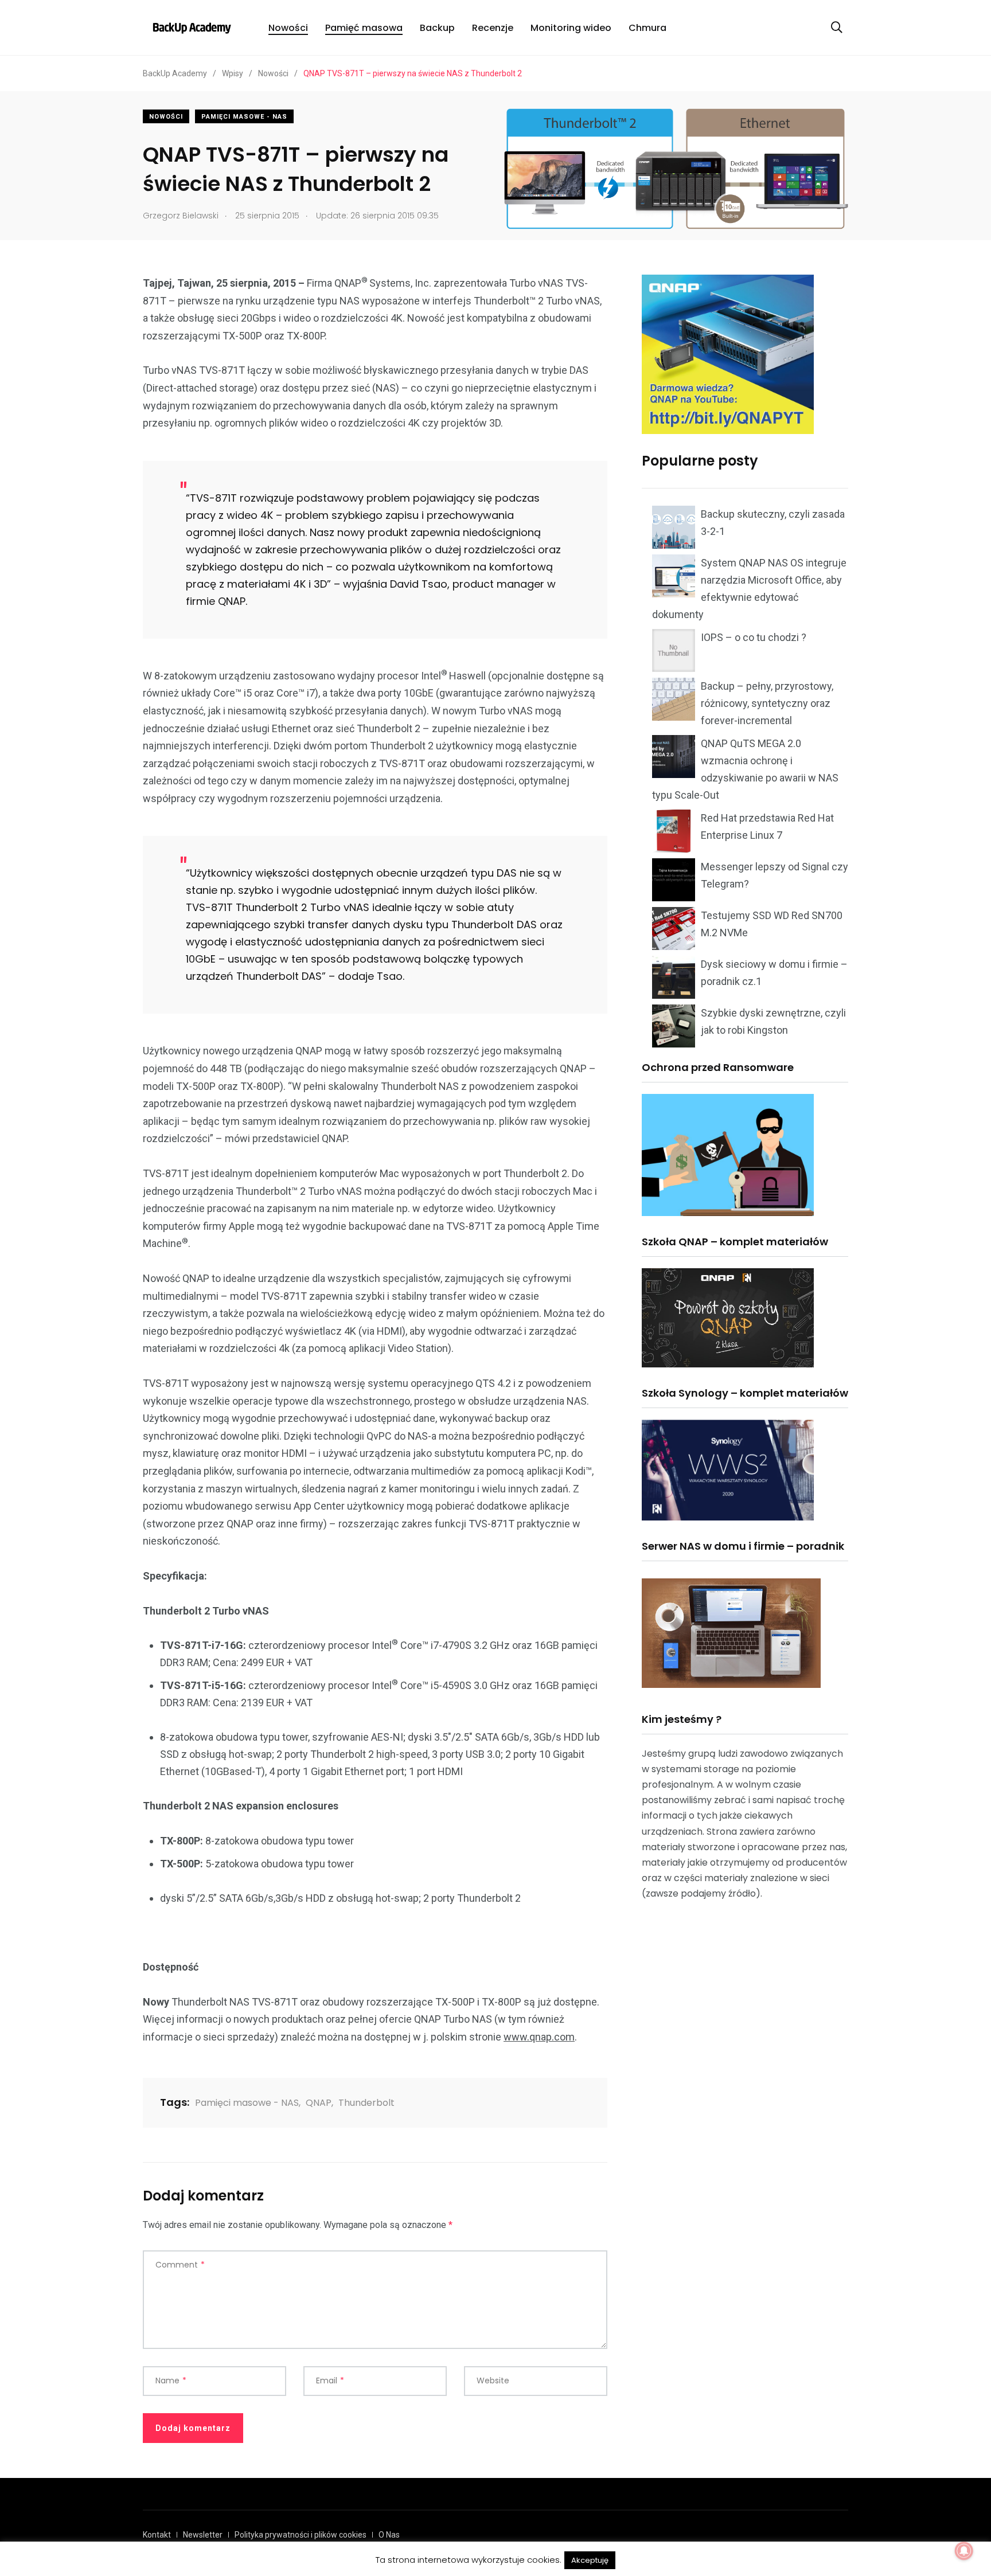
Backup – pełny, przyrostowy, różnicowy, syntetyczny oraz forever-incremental (767, 703)
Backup (437, 28)
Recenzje (493, 28)
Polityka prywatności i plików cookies (301, 2535)
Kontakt (157, 2535)
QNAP (319, 2103)
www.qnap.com (539, 2037)
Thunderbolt (366, 2103)
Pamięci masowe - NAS (244, 117)
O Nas (389, 2535)
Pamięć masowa (364, 28)
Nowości (288, 28)
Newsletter (203, 2535)
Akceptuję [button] (590, 2560)
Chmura (647, 28)
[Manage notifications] (964, 2551)
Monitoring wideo (571, 28)
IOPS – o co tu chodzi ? (754, 637)
